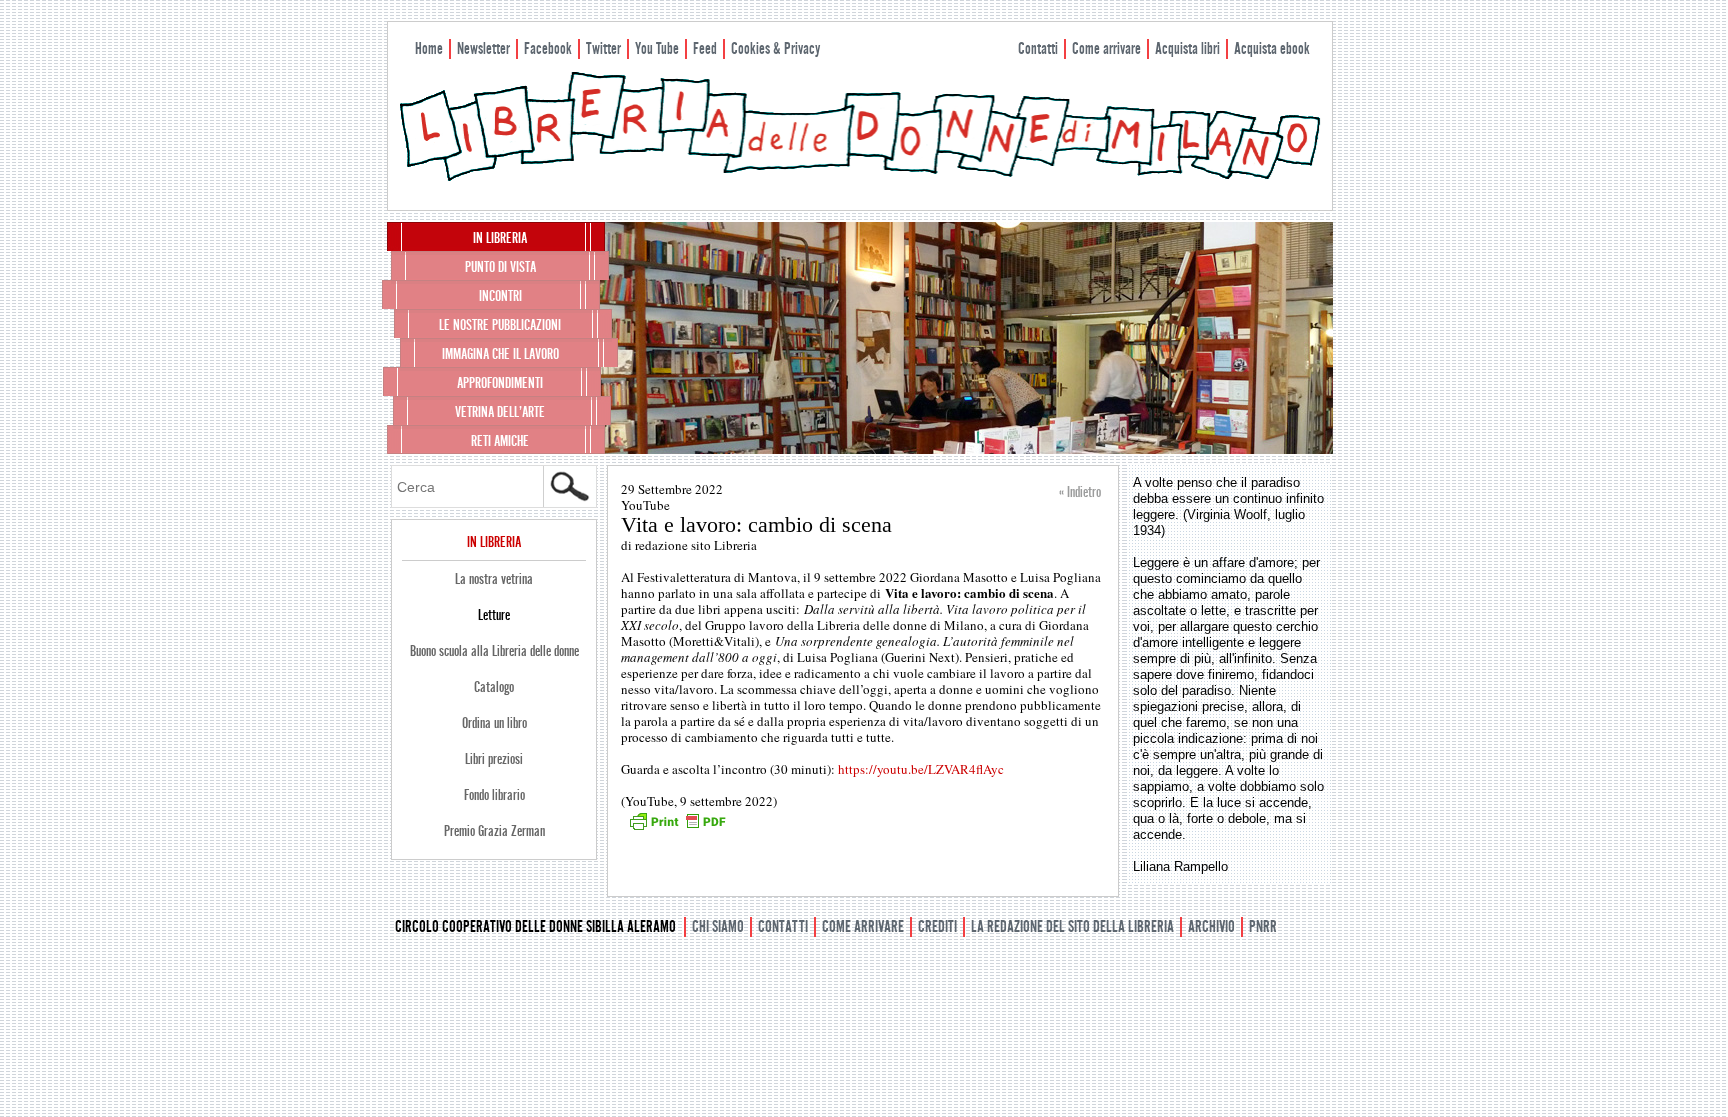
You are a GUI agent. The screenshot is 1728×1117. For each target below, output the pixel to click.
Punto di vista (500, 267)
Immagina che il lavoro (500, 354)
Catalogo (494, 687)
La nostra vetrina (494, 579)
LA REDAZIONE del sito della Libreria (1072, 926)
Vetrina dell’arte (500, 412)
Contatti (1038, 48)
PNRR (1263, 926)
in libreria (500, 238)
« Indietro (1080, 492)
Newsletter (483, 48)
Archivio (1211, 926)
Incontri (500, 296)
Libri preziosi (494, 759)
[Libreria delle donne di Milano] (860, 177)
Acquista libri (1187, 48)
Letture (494, 615)
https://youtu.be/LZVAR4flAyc (921, 769)
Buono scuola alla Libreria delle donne (494, 651)
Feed (705, 48)
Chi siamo (718, 926)
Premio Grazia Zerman (494, 831)
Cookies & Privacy (775, 48)
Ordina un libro (494, 723)
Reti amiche (500, 441)
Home (429, 48)
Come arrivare (1106, 48)
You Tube (657, 48)
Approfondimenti (500, 383)
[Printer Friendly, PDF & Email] (677, 828)
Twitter (603, 48)
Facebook (548, 48)
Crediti (937, 926)
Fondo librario (494, 795)
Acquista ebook (1272, 48)
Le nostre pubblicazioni (500, 325)
